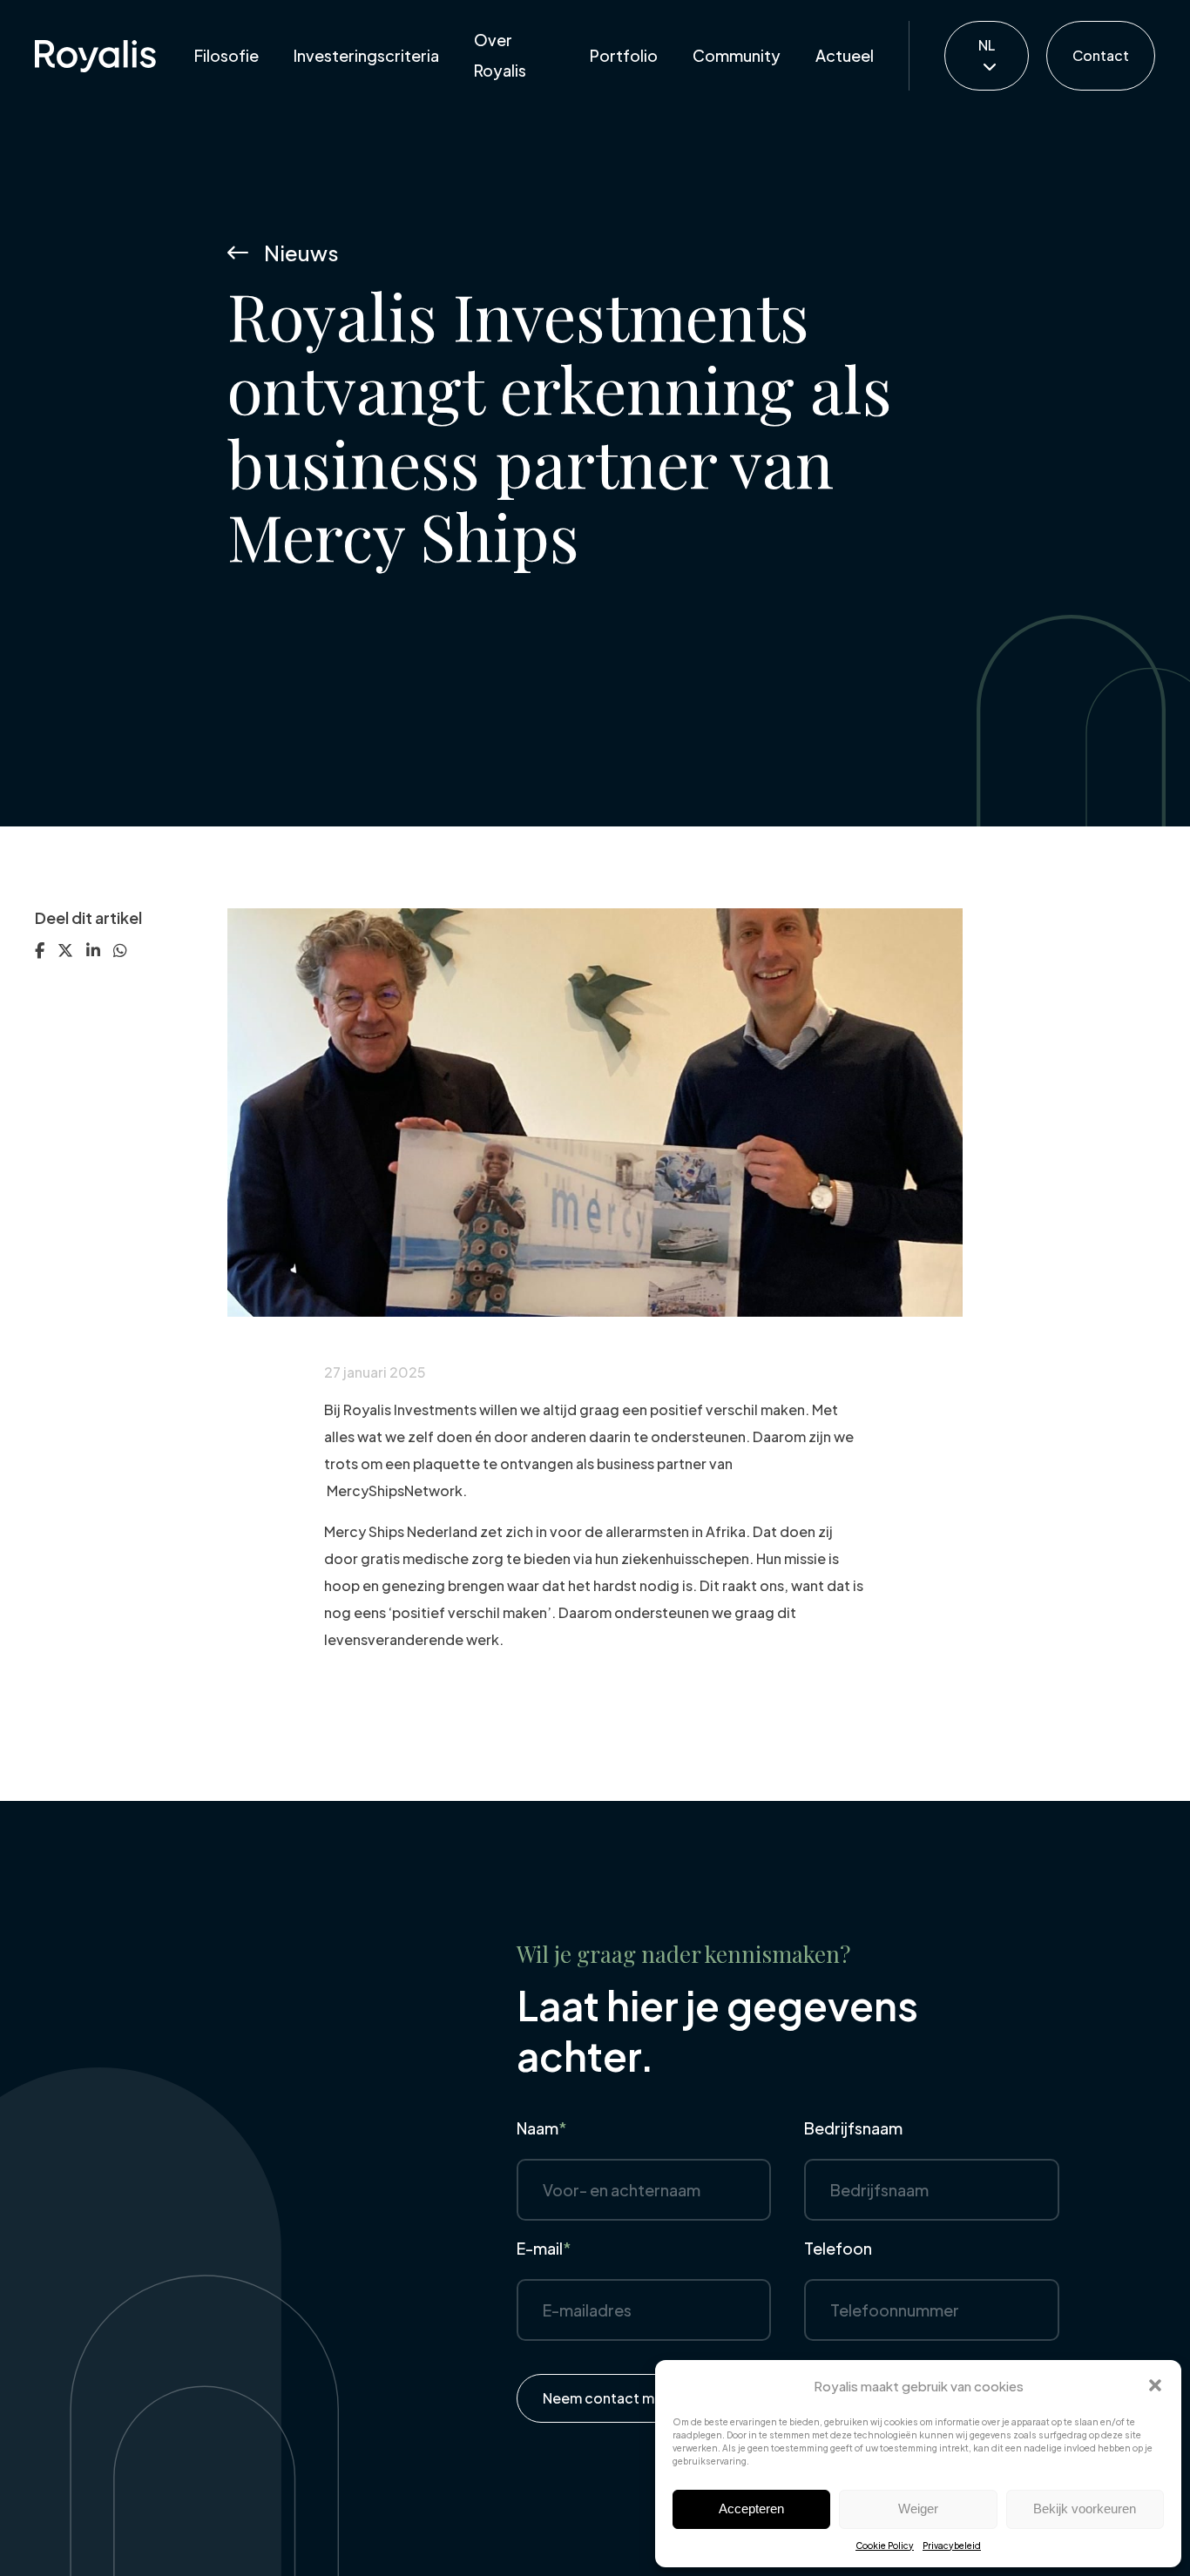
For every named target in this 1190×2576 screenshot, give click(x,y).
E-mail (544, 2248)
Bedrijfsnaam (853, 2128)
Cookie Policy (885, 2546)
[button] (1155, 2385)
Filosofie (227, 55)
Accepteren (751, 2509)
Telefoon (838, 2248)
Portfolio (624, 55)
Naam (542, 2128)
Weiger (918, 2509)
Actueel (845, 55)
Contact (1101, 55)
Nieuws (301, 253)
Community (737, 55)
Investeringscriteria (366, 55)
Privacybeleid (952, 2546)
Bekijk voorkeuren (1085, 2509)
